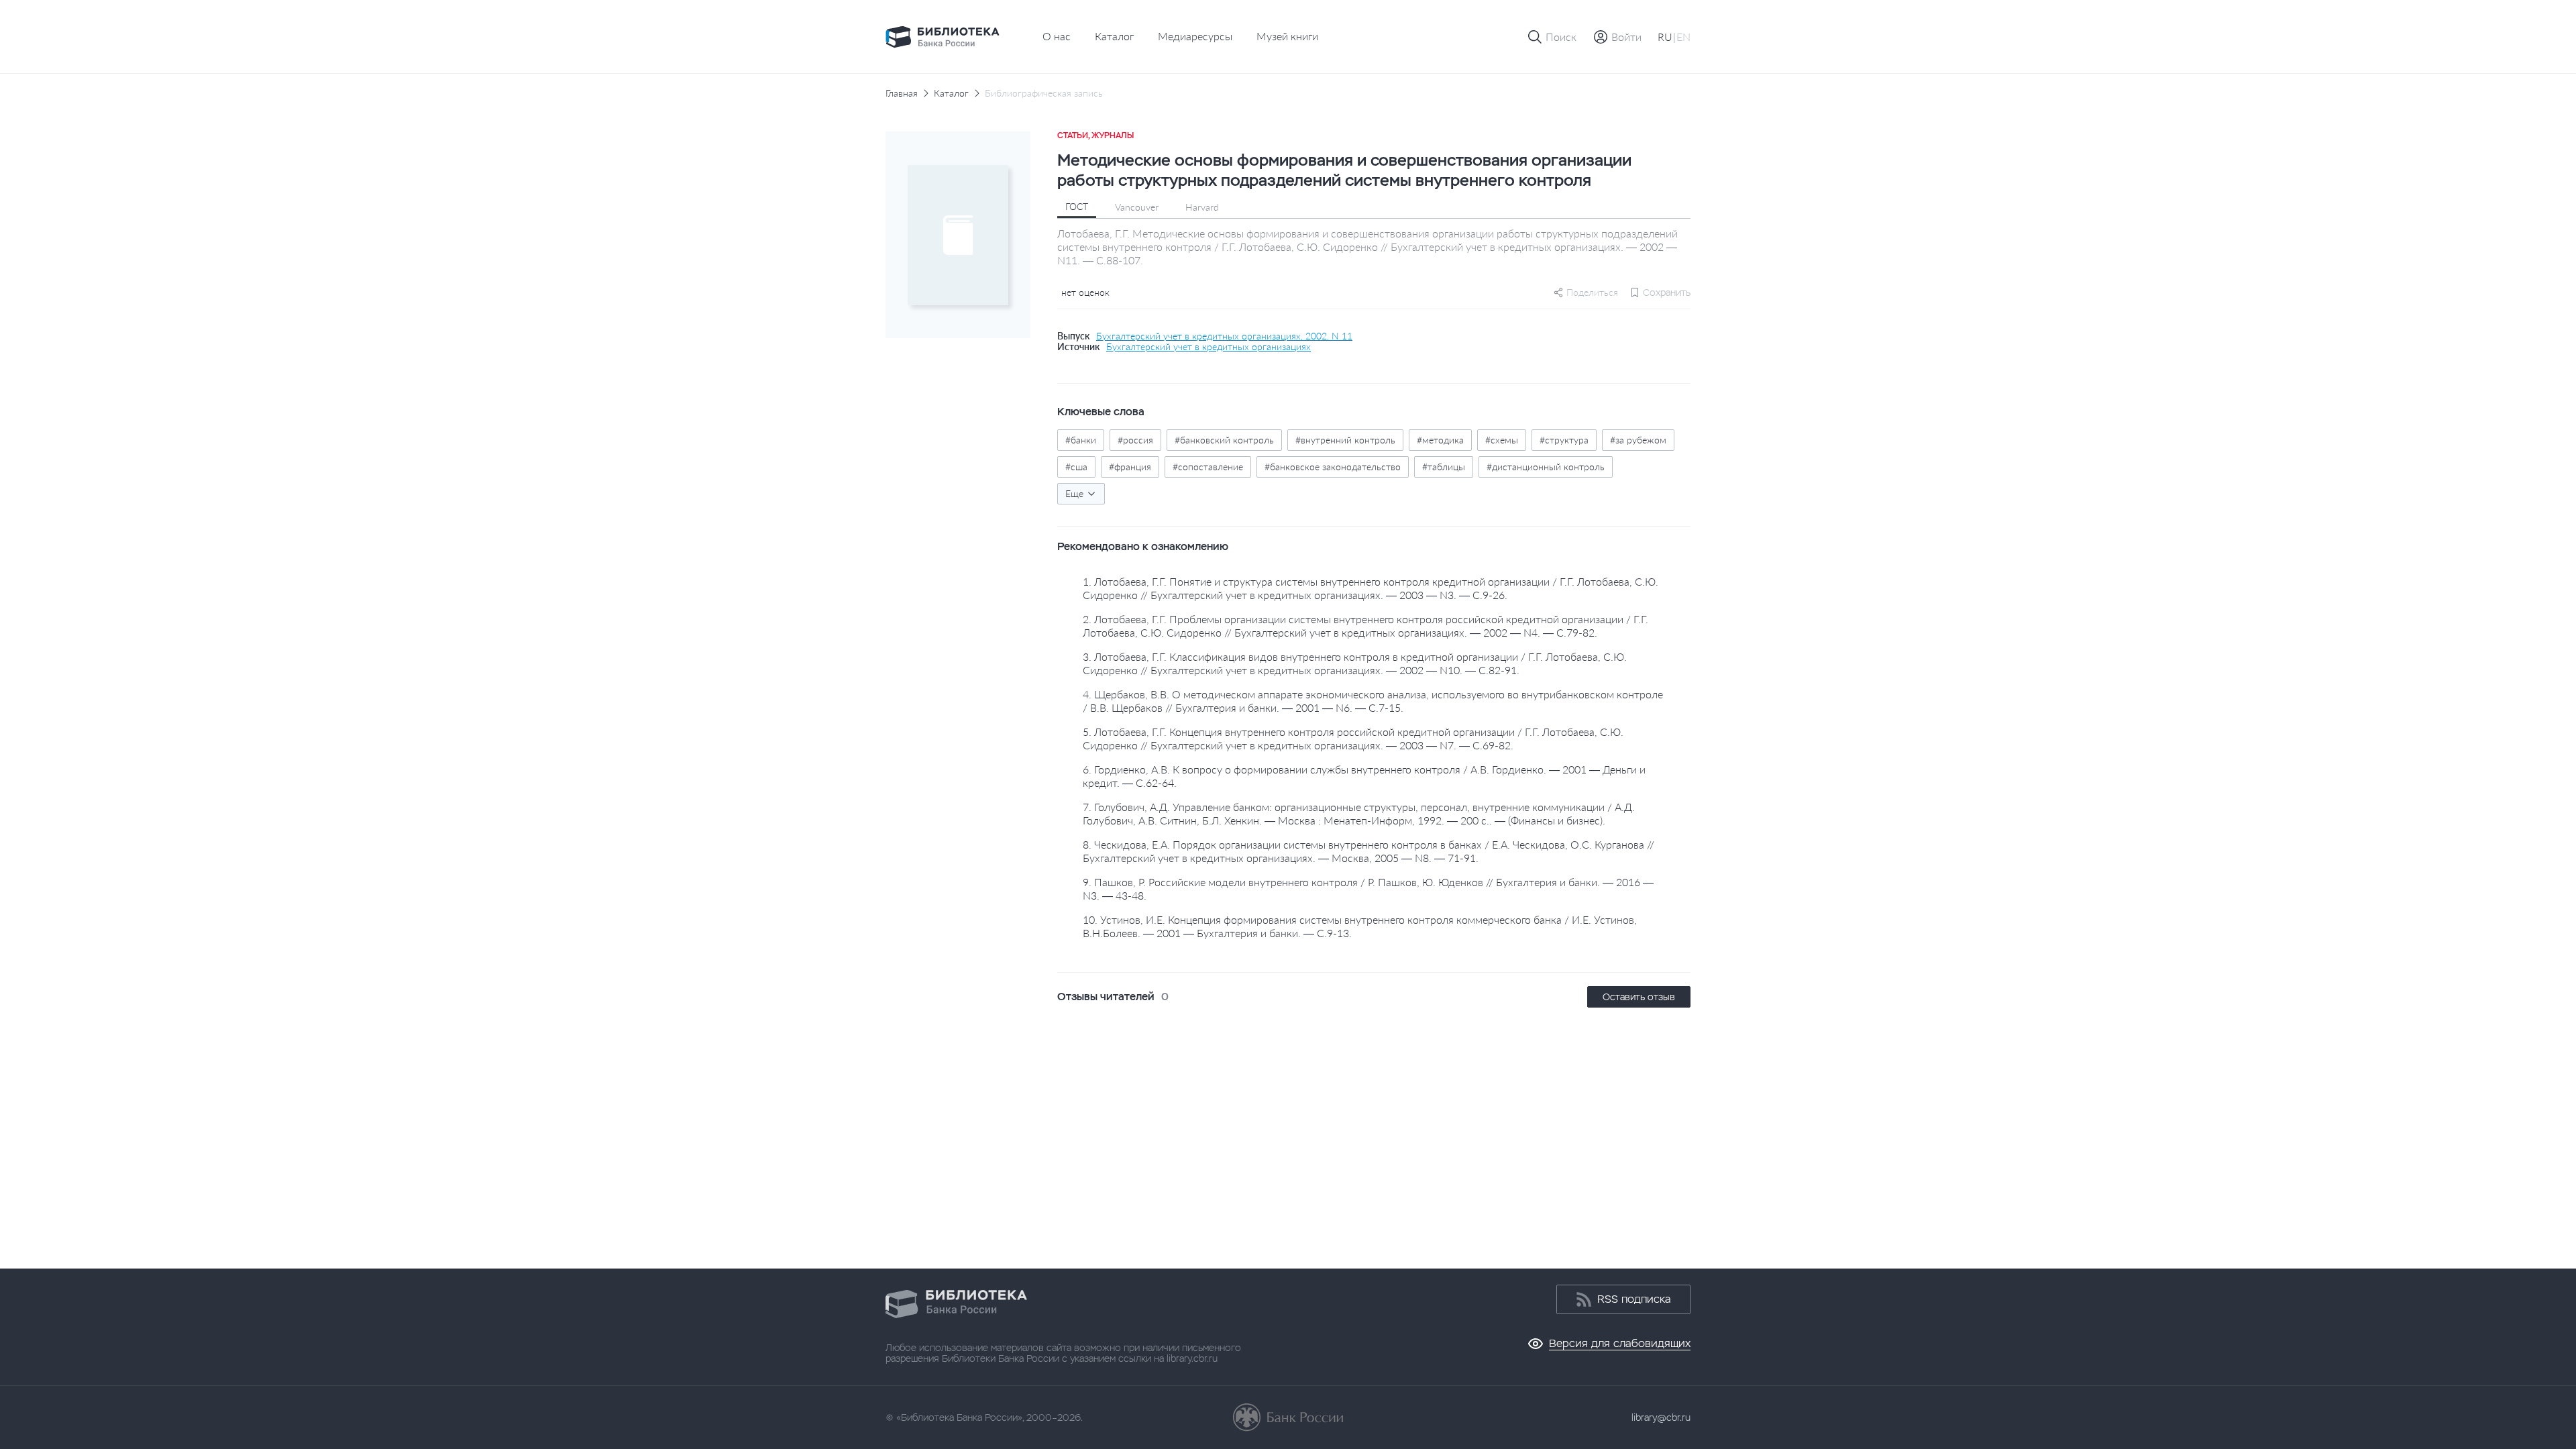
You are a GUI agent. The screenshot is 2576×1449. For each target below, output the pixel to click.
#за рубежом (1638, 440)
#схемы (1502, 440)
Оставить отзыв (1639, 997)
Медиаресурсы (1195, 36)
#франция (1130, 467)
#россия (1135, 440)
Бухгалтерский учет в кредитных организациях (1209, 347)
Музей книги (1287, 36)
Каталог (1114, 36)
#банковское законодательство (1333, 467)
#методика (1440, 440)
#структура (1564, 440)
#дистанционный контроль (1546, 467)
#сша (1076, 467)
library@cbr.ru (1661, 1417)
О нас (1057, 36)
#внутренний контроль (1345, 440)
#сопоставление (1208, 467)
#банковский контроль (1224, 440)
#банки (1081, 440)
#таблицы (1444, 467)
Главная (902, 93)
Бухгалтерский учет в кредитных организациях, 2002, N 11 (1224, 336)
